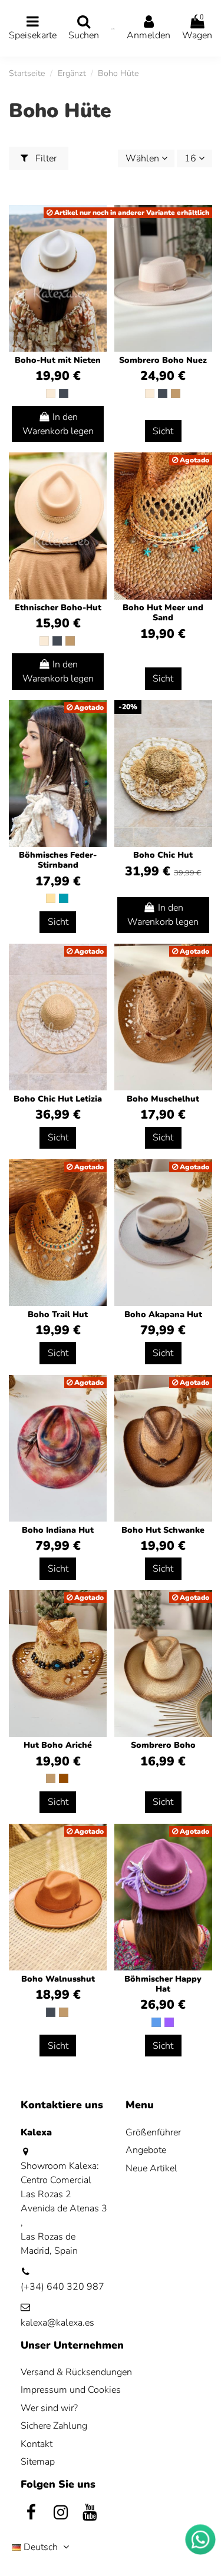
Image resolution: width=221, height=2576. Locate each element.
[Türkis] (64, 898)
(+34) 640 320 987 (62, 2287)
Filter (45, 158)
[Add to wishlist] (97, 471)
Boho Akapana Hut (163, 1315)
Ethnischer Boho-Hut (58, 608)
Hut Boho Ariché (58, 1745)
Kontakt (37, 2444)
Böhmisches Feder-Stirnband (58, 860)
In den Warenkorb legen (58, 424)
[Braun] (64, 1778)
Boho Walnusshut (58, 1979)
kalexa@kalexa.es (57, 2323)
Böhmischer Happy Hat (163, 1984)
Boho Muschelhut (163, 1099)
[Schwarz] (64, 393)
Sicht (163, 431)
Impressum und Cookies (71, 2390)
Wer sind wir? (49, 2408)
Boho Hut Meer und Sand (163, 613)
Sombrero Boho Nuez (163, 360)
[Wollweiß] (51, 393)
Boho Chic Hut (163, 855)
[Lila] (169, 2022)
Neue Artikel (151, 2168)
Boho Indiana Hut (58, 1530)
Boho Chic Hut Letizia (58, 1099)
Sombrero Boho (163, 1745)
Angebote (146, 2150)
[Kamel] (176, 393)
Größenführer (153, 2132)
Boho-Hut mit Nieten (58, 360)
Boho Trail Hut (58, 1315)
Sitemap (38, 2462)
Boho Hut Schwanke (163, 1530)
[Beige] (51, 898)
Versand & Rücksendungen (76, 2372)
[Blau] (156, 2022)
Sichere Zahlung (54, 2426)
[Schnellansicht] (97, 493)
